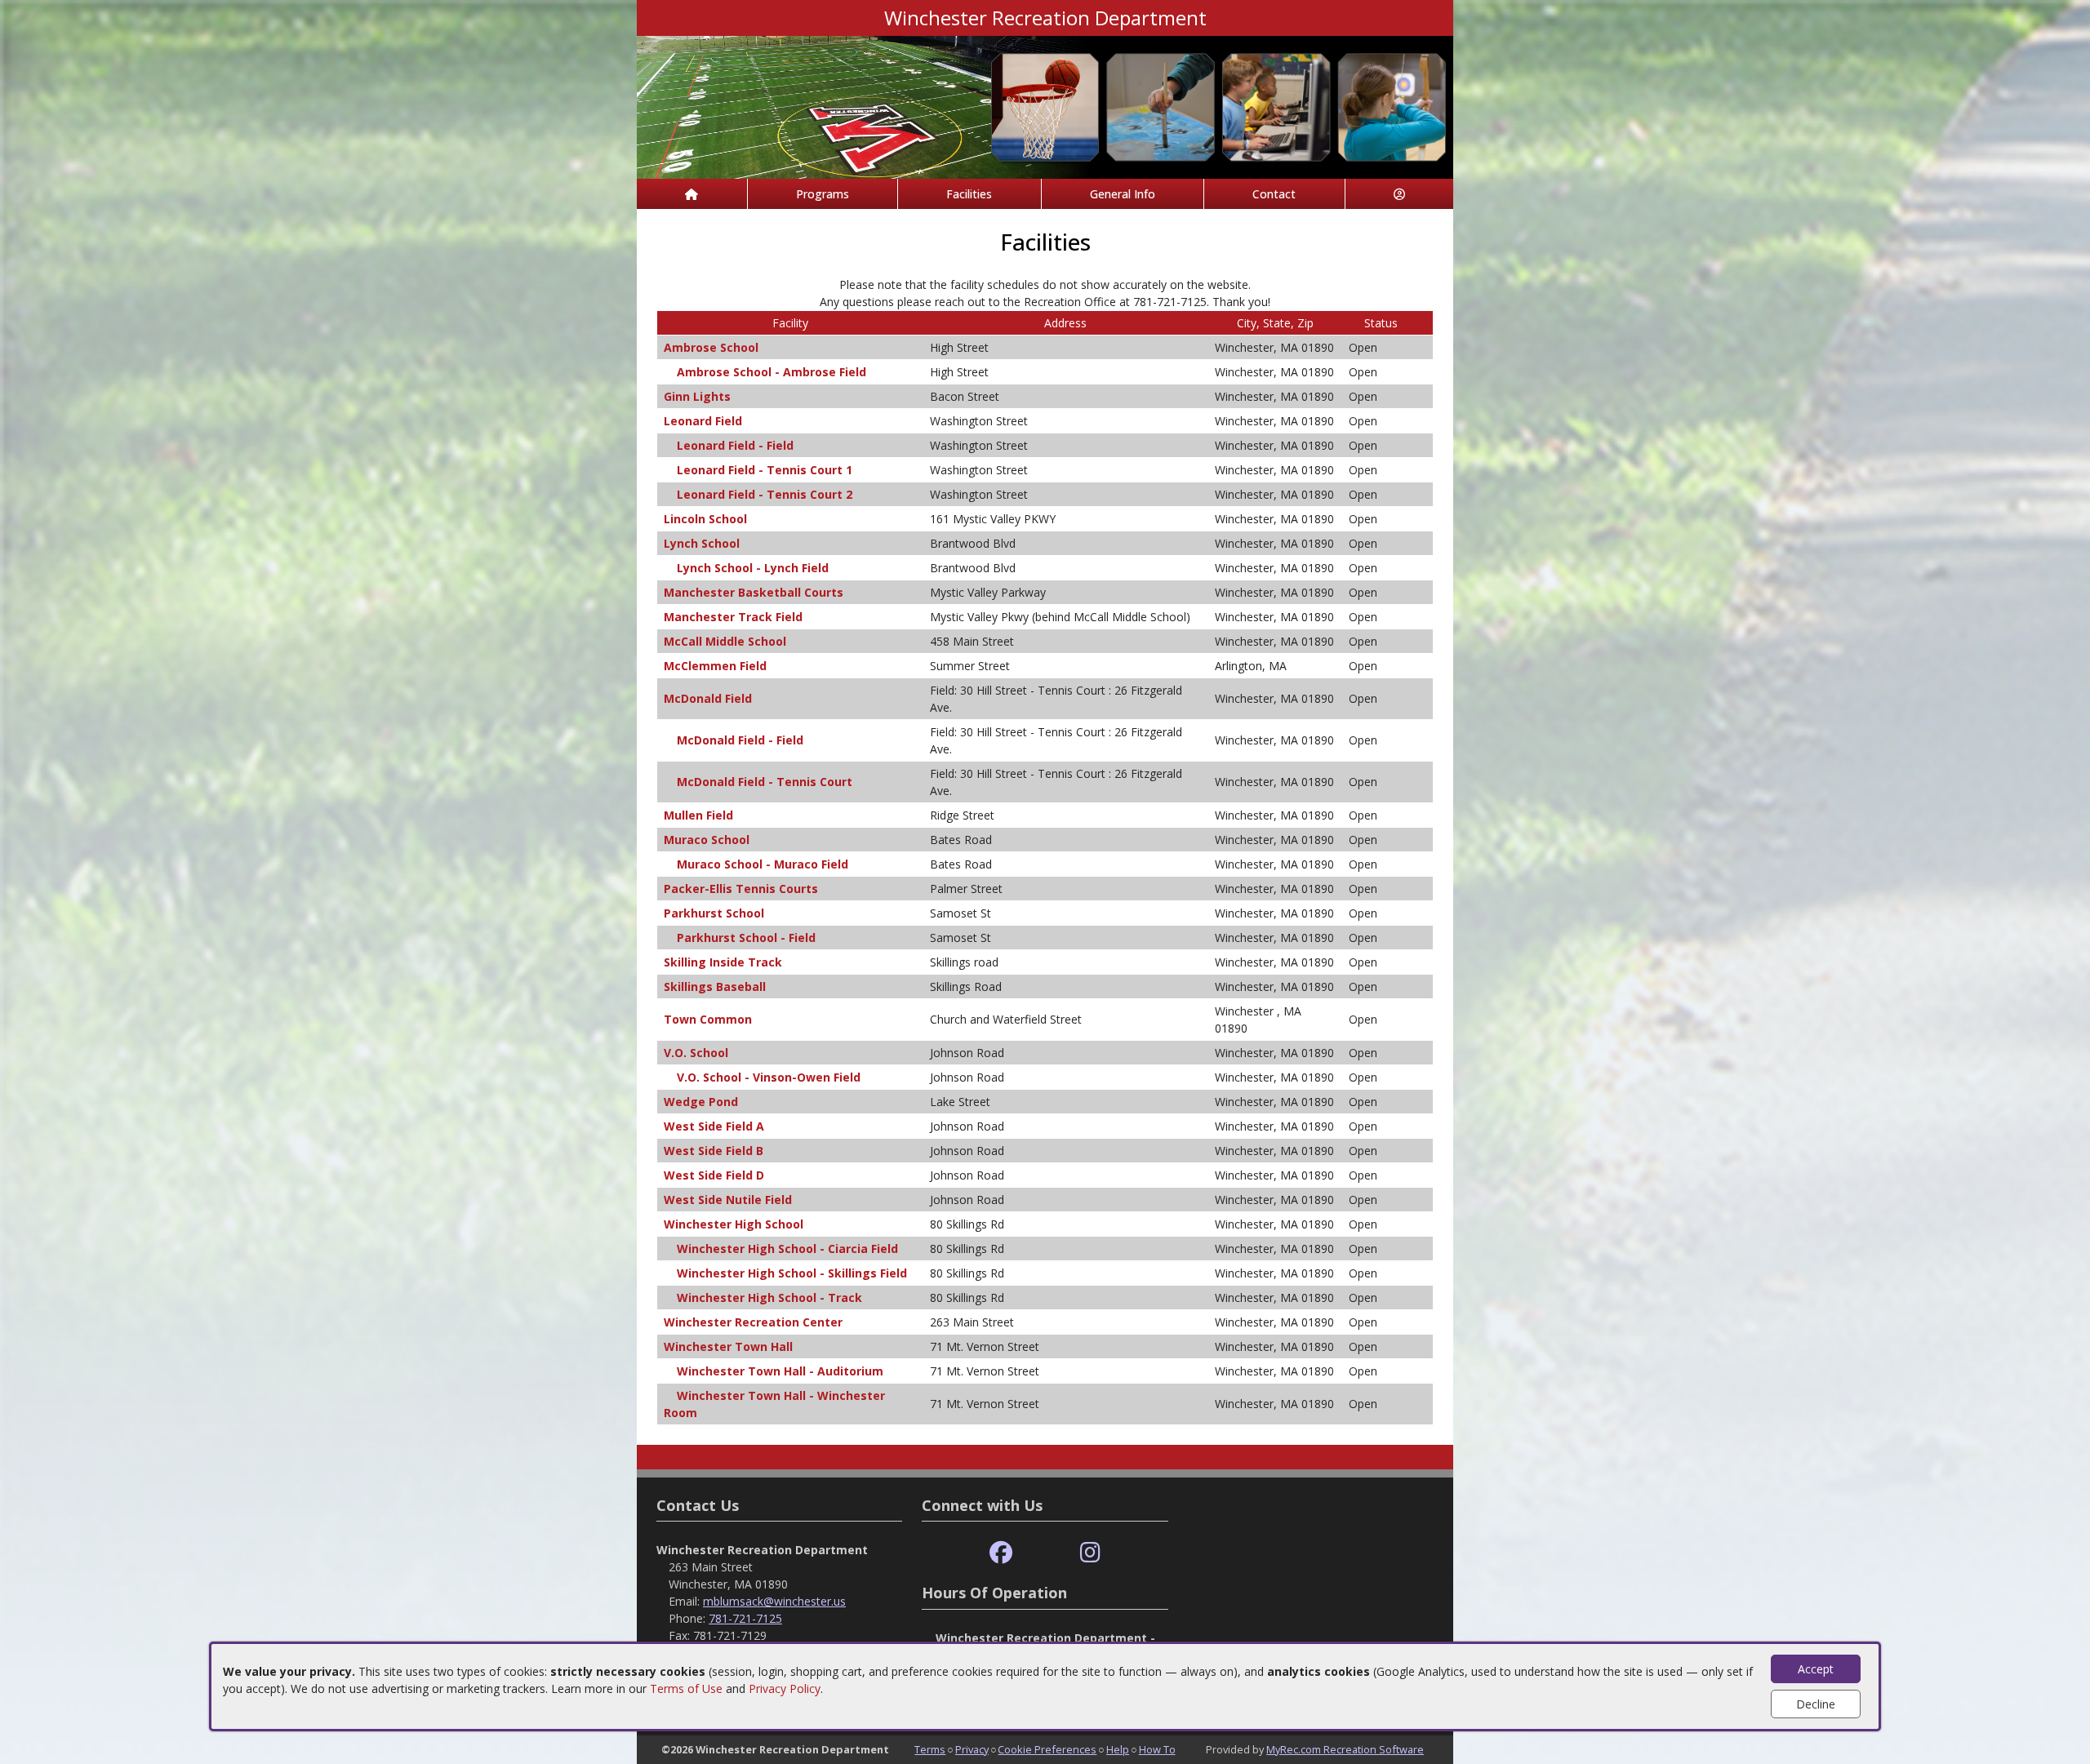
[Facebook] (1001, 1553)
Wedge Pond (701, 1102)
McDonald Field (708, 698)
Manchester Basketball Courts (754, 592)
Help (1118, 1749)
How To (1157, 1749)
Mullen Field (698, 815)
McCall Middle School (725, 641)
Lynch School (702, 543)
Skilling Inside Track (723, 962)
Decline (1816, 1704)
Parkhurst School (714, 913)
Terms (930, 1749)
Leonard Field (703, 421)
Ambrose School (711, 347)
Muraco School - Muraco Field (763, 864)
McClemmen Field (715, 666)
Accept (1816, 1669)
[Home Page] (692, 194)
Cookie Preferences (1047, 1749)
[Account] (1400, 194)
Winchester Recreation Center (753, 1322)
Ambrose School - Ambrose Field (772, 372)
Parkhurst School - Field (746, 938)
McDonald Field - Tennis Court (765, 782)
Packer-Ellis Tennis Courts (741, 889)
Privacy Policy (785, 1688)
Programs (823, 194)
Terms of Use (686, 1688)
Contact (1274, 194)
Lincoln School (705, 519)
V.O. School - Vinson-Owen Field (769, 1077)
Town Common (708, 1019)
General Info (1123, 194)
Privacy (972, 1749)
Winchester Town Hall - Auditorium (780, 1371)
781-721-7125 (745, 1618)
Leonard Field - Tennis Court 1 (765, 470)
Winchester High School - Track (769, 1297)
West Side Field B (714, 1151)
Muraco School (707, 840)
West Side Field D (714, 1175)
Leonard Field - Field (735, 445)
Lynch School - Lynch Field (753, 568)
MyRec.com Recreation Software (1345, 1749)
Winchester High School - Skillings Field (792, 1273)
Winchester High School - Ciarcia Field (787, 1249)
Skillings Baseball (715, 986)
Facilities (969, 194)
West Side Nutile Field (728, 1200)
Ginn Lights (697, 396)
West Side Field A (714, 1126)
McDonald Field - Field (740, 740)
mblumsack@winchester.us (774, 1601)
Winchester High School (734, 1224)
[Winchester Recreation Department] (1045, 106)
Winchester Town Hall (728, 1346)
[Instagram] (1090, 1553)
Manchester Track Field (733, 617)
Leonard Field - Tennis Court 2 (765, 494)
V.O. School (696, 1053)
